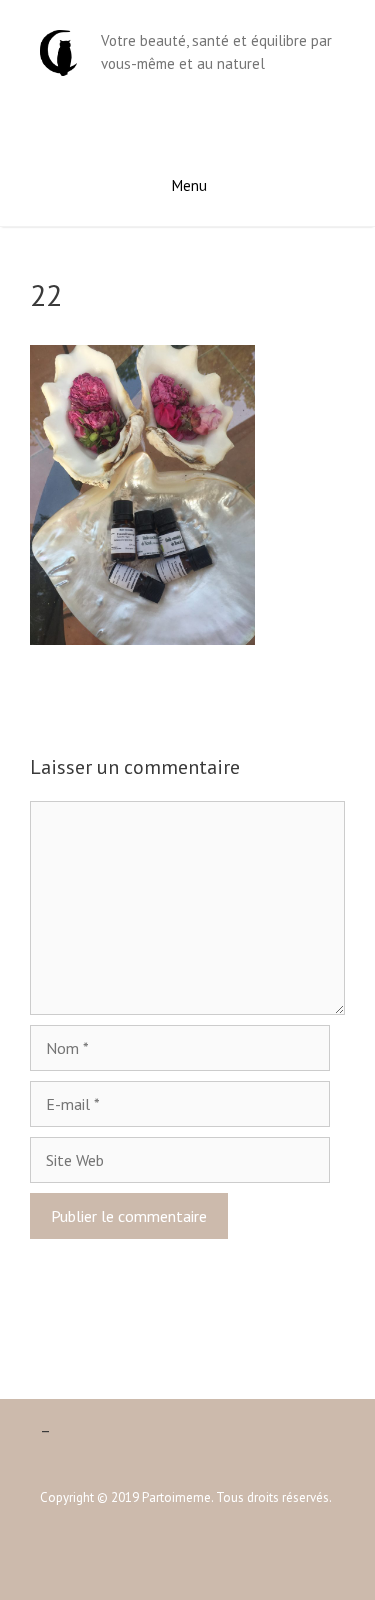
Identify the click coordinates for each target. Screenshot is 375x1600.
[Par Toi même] (58, 51)
